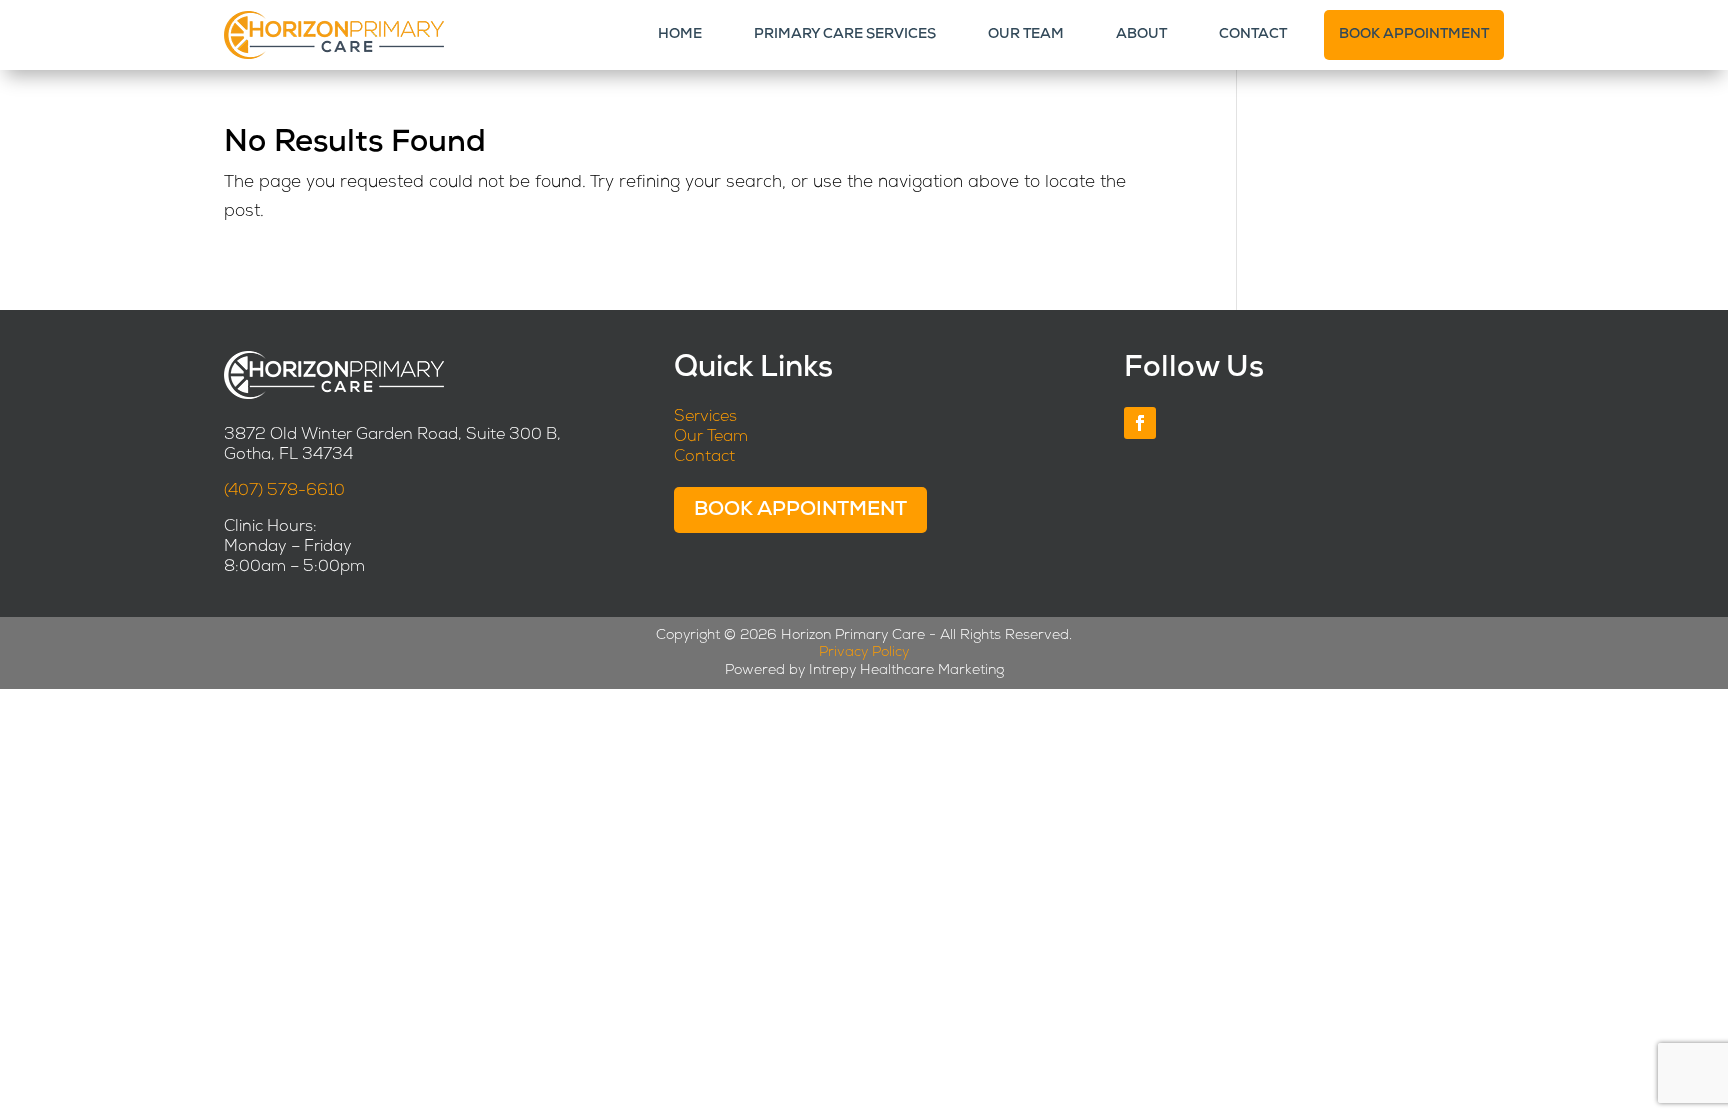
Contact (1253, 34)
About (1141, 34)
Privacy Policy (864, 652)
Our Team (1026, 34)
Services (705, 417)
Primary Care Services (845, 34)
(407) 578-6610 (284, 491)
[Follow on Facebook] (1140, 423)
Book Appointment (1414, 34)
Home (680, 34)
